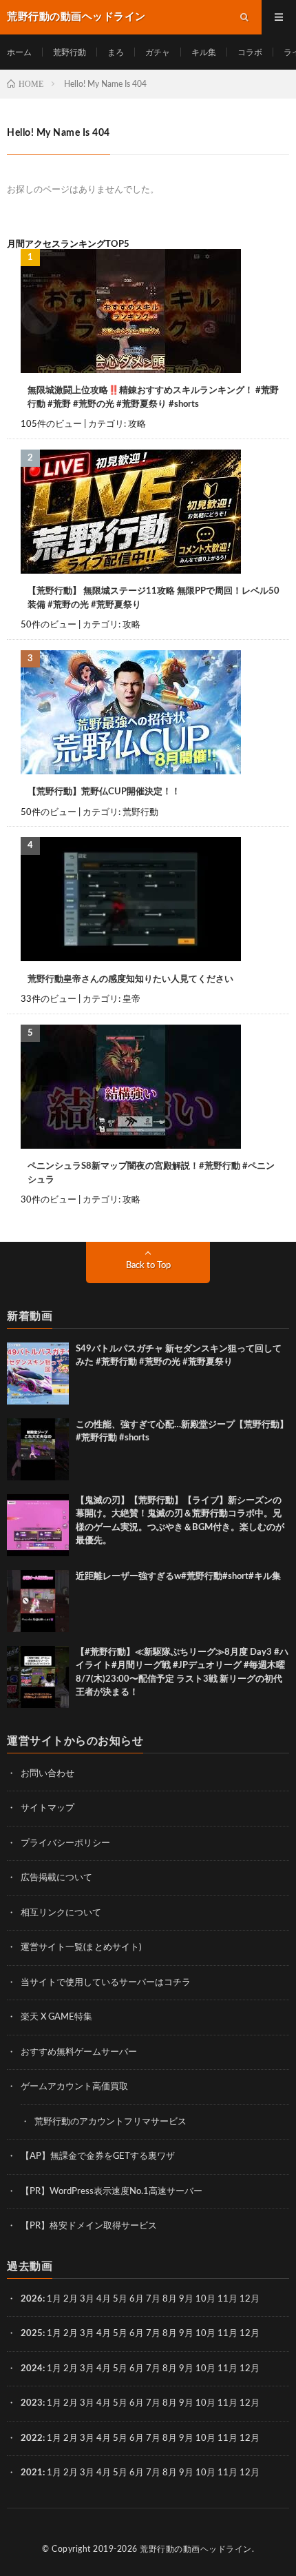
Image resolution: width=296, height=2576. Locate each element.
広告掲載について (56, 1878)
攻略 (137, 424)
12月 (250, 2334)
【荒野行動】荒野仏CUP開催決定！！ (104, 792)
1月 (54, 2299)
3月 (87, 2299)
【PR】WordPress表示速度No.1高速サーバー (112, 2192)
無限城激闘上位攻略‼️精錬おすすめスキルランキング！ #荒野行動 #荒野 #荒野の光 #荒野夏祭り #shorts (153, 398)
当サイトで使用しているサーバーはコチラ (106, 1983)
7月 (153, 2299)
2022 (32, 2438)
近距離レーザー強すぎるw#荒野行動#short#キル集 (178, 1577)
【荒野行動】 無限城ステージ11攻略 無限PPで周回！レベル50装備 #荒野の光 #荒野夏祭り (154, 598)
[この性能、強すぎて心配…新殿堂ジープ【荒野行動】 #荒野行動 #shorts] (38, 1449)
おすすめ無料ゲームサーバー (79, 2052)
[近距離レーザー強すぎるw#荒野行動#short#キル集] (38, 1601)
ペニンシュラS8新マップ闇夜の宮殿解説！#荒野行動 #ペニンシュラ (151, 1173)
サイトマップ (47, 1808)
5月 (120, 2299)
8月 (170, 2299)
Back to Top (148, 1266)
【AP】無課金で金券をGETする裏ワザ (98, 2156)
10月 (205, 2334)
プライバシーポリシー (65, 1843)
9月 (186, 2334)
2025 (32, 2334)
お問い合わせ (47, 1774)
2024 (32, 2369)
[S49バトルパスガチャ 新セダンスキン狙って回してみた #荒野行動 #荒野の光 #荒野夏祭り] (38, 1373)
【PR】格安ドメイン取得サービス (89, 2226)
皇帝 (131, 999)
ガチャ (158, 52)
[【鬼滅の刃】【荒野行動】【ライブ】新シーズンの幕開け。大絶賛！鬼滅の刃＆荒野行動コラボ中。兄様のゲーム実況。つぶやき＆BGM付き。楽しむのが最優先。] (38, 1525)
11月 (228, 2334)
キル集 (204, 52)
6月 (137, 2299)
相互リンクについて (61, 1913)
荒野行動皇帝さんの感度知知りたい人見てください (130, 979)
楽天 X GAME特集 (56, 2017)
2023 (32, 2403)
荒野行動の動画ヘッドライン (196, 2549)
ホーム (19, 52)
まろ (116, 52)
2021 (32, 2473)
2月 (71, 2299)
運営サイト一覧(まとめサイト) (81, 1948)
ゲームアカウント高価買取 (74, 2087)
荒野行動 (70, 52)
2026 (32, 2299)
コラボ (250, 52)
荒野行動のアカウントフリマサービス (110, 2122)
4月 (104, 2299)
